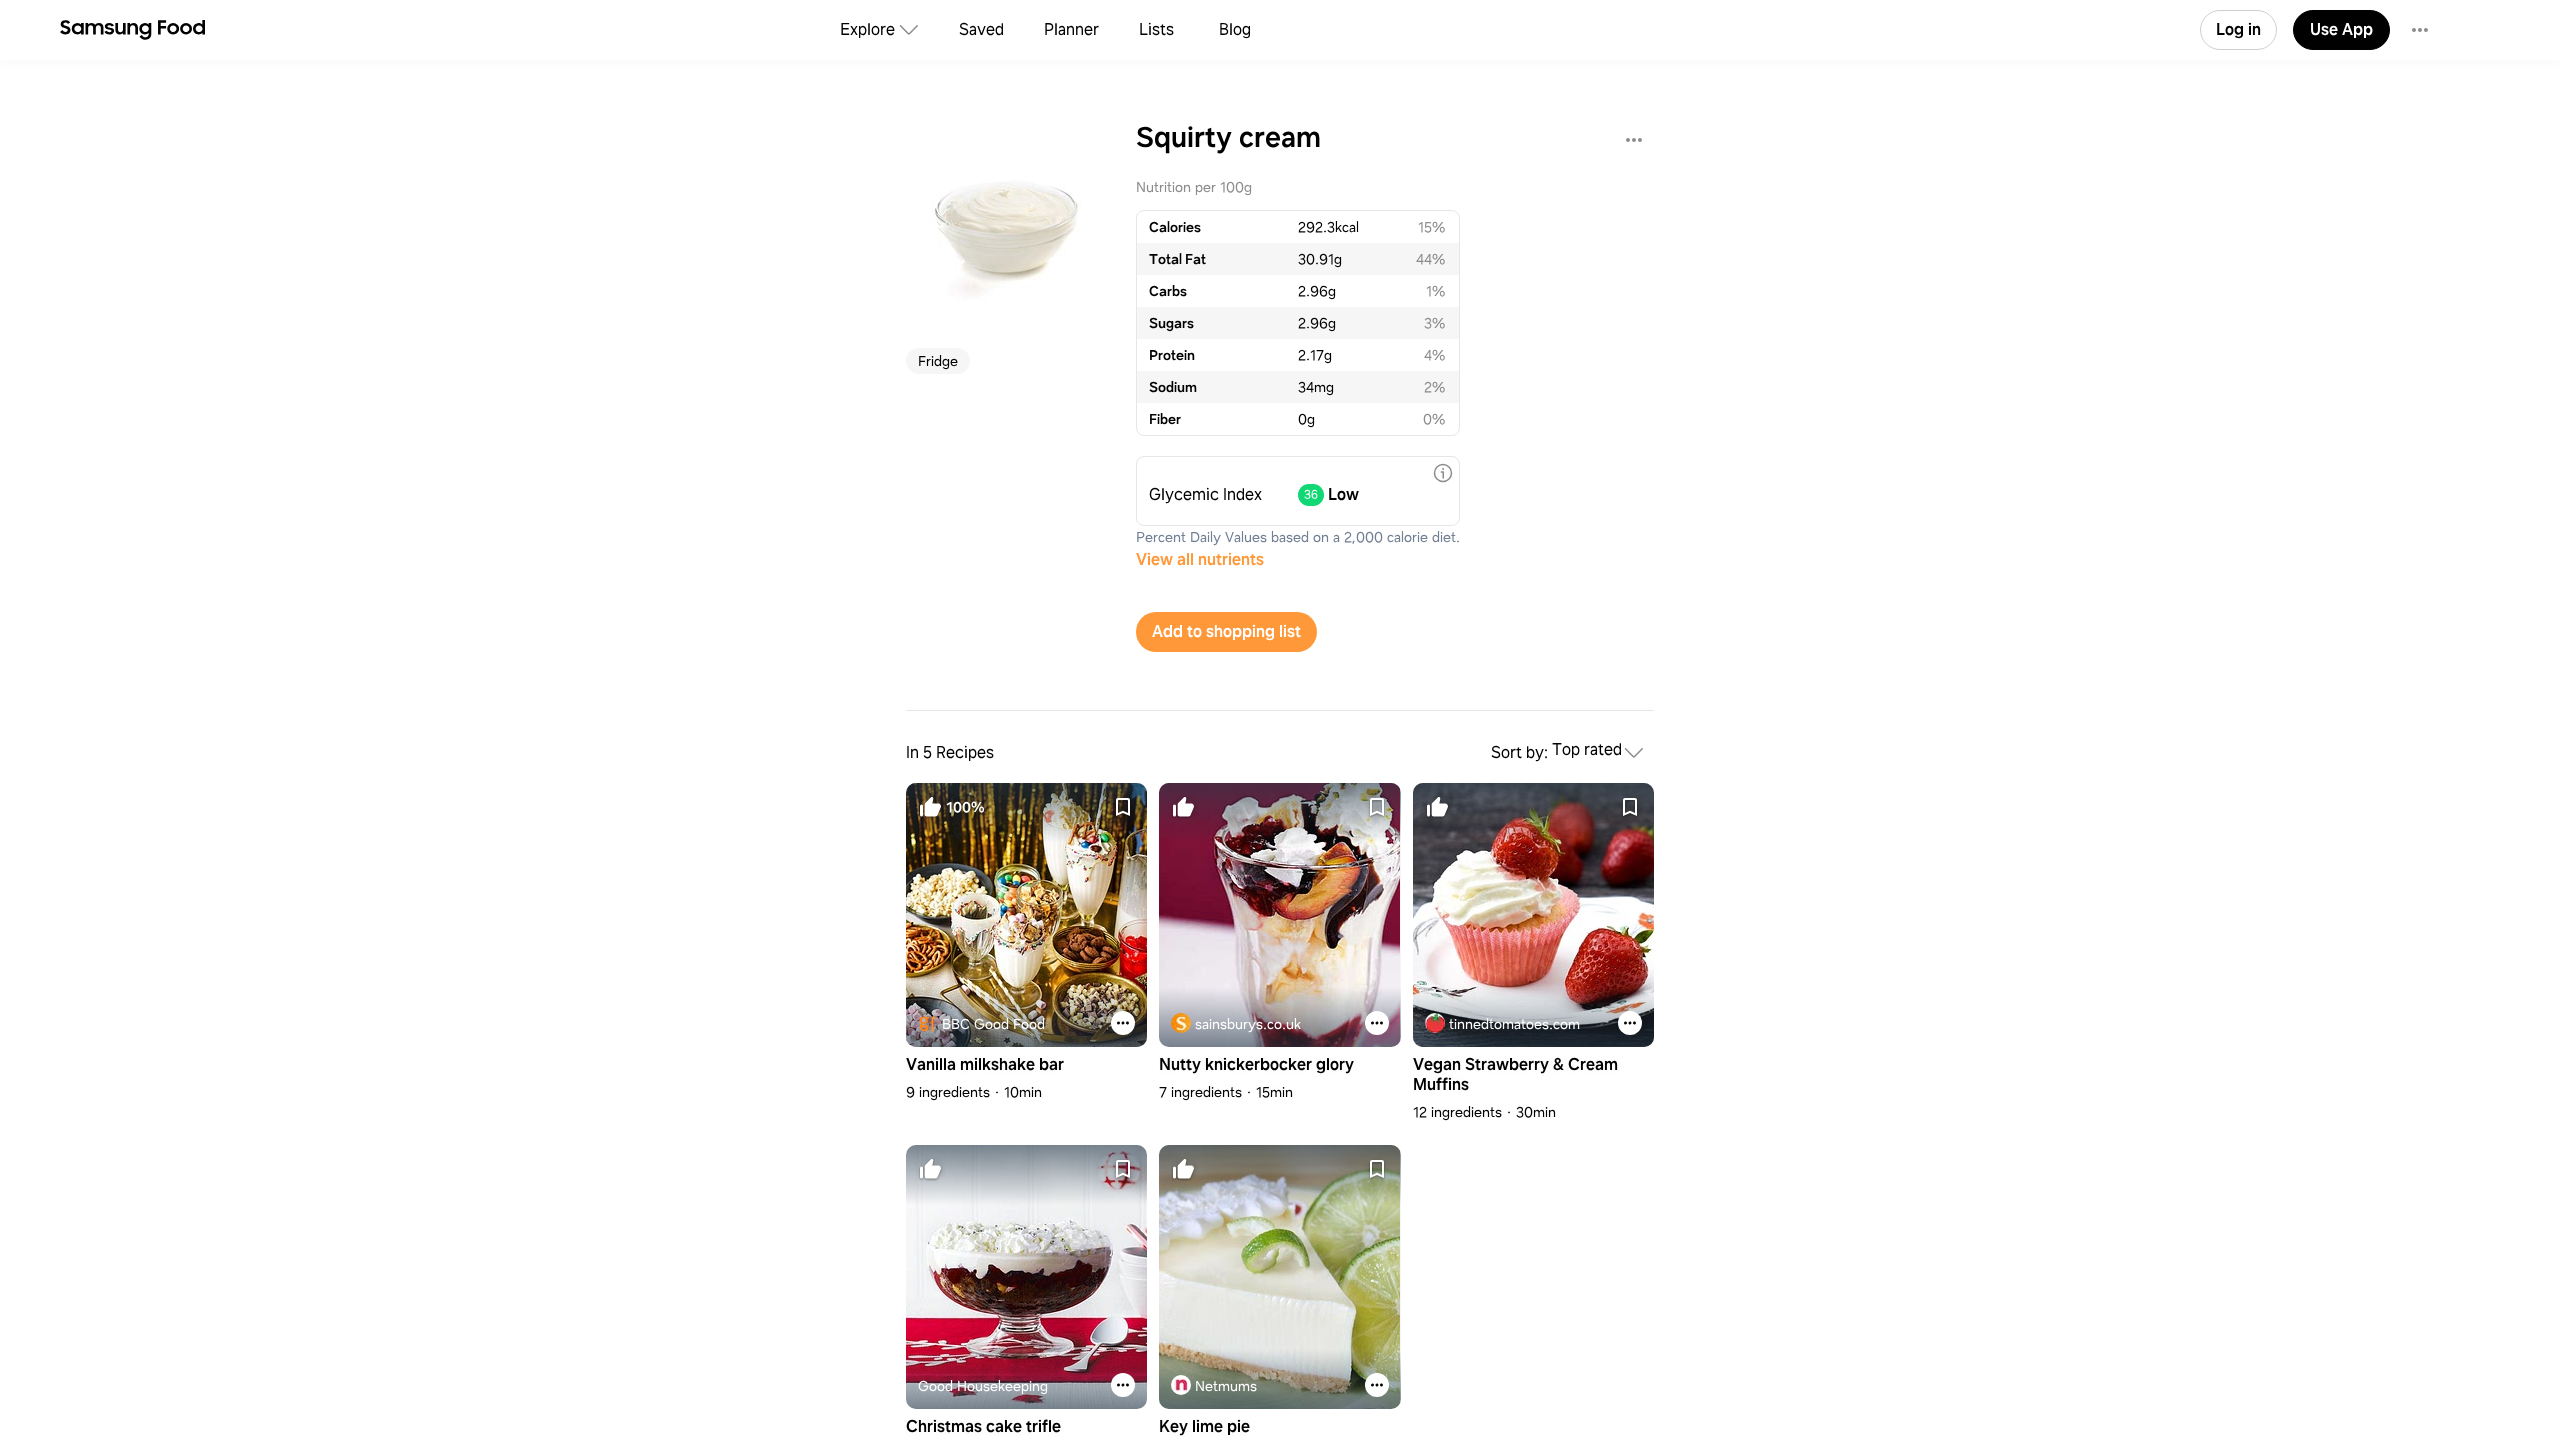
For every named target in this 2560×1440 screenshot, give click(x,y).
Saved (981, 29)
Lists (1156, 29)
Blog (1235, 29)
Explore (867, 29)
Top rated (1587, 750)
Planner (1071, 29)
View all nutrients (1200, 559)
